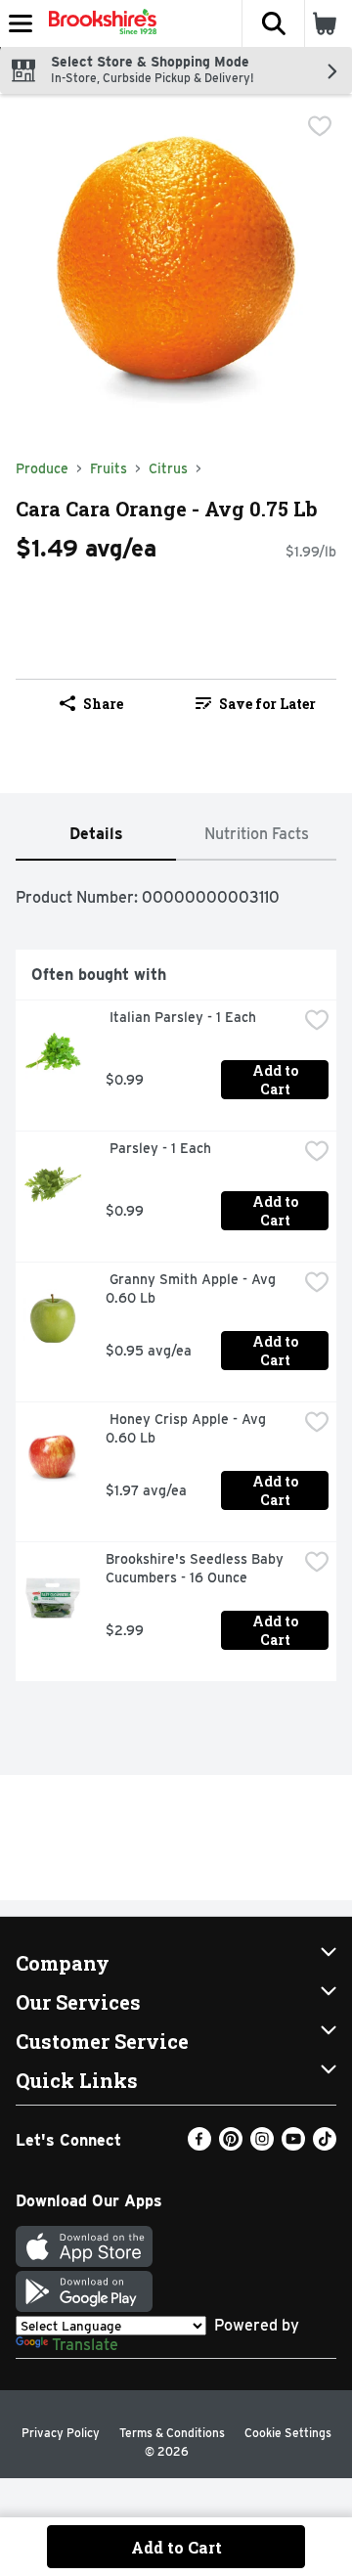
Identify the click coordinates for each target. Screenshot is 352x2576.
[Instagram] (262, 2145)
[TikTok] (325, 2145)
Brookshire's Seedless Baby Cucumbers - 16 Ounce (197, 1568)
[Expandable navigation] (21, 23)
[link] (256, 703)
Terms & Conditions (172, 2433)
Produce (42, 468)
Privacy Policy (61, 2433)
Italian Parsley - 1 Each (181, 1017)
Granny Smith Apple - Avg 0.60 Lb (193, 1288)
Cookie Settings (288, 2433)
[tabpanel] (176, 1279)
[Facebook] (199, 2145)
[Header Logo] (99, 23)
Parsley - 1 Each (158, 1148)
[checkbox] (320, 126)
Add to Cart (277, 1080)
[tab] (96, 835)
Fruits (109, 468)
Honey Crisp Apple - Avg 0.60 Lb (188, 1428)
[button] (273, 23)
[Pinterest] (231, 2145)
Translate (85, 2345)
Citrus (168, 468)
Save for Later (267, 704)
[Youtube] (293, 2145)
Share (103, 704)
